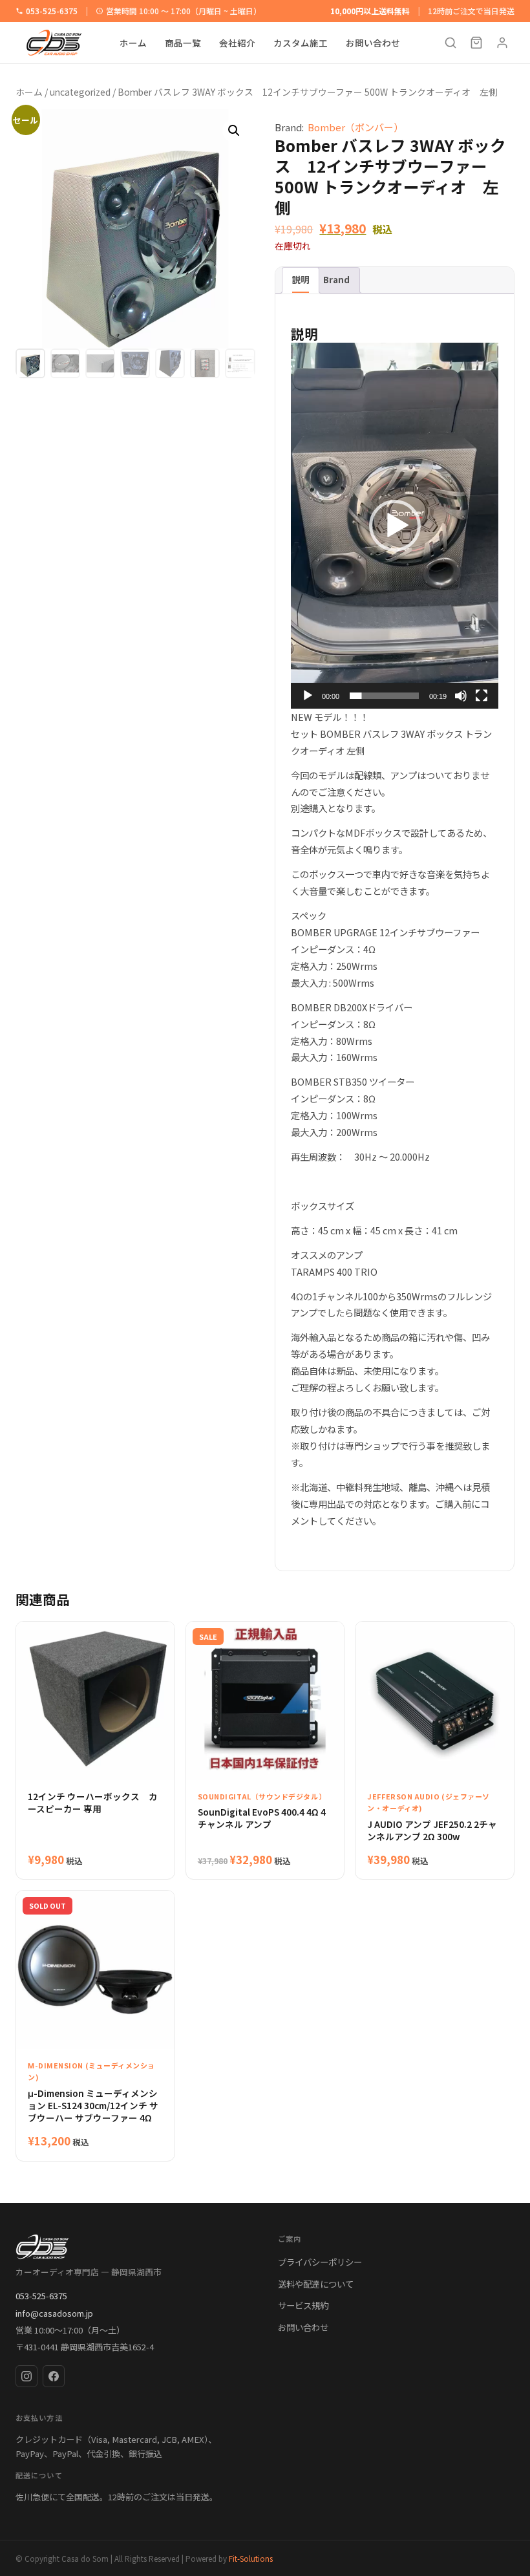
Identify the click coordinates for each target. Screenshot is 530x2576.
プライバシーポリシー (320, 2262)
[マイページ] (502, 43)
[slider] (384, 696)
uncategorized (80, 92)
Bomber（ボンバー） (355, 127)
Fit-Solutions (251, 2558)
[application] (395, 526)
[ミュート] (461, 696)
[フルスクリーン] (482, 696)
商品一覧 (183, 43)
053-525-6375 (52, 11)
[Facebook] (54, 2376)
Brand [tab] (336, 279)
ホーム (133, 43)
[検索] (450, 43)
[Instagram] (26, 2376)
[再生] (308, 696)
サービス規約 (303, 2305)
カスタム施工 (301, 43)
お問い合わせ (373, 43)
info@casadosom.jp (54, 2313)
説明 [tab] (301, 279)
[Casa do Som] (134, 2247)
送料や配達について (316, 2284)
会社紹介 (237, 43)
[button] (234, 131)
